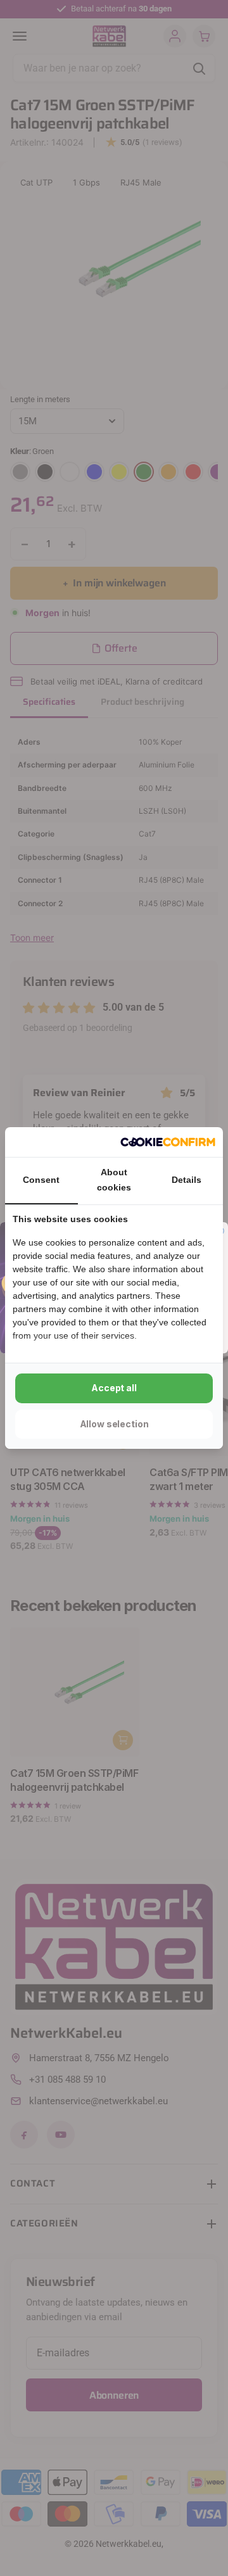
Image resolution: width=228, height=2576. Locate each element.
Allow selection (114, 1424)
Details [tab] (187, 1180)
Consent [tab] (41, 1180)
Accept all (114, 1388)
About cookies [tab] (114, 1180)
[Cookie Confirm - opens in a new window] (168, 1142)
